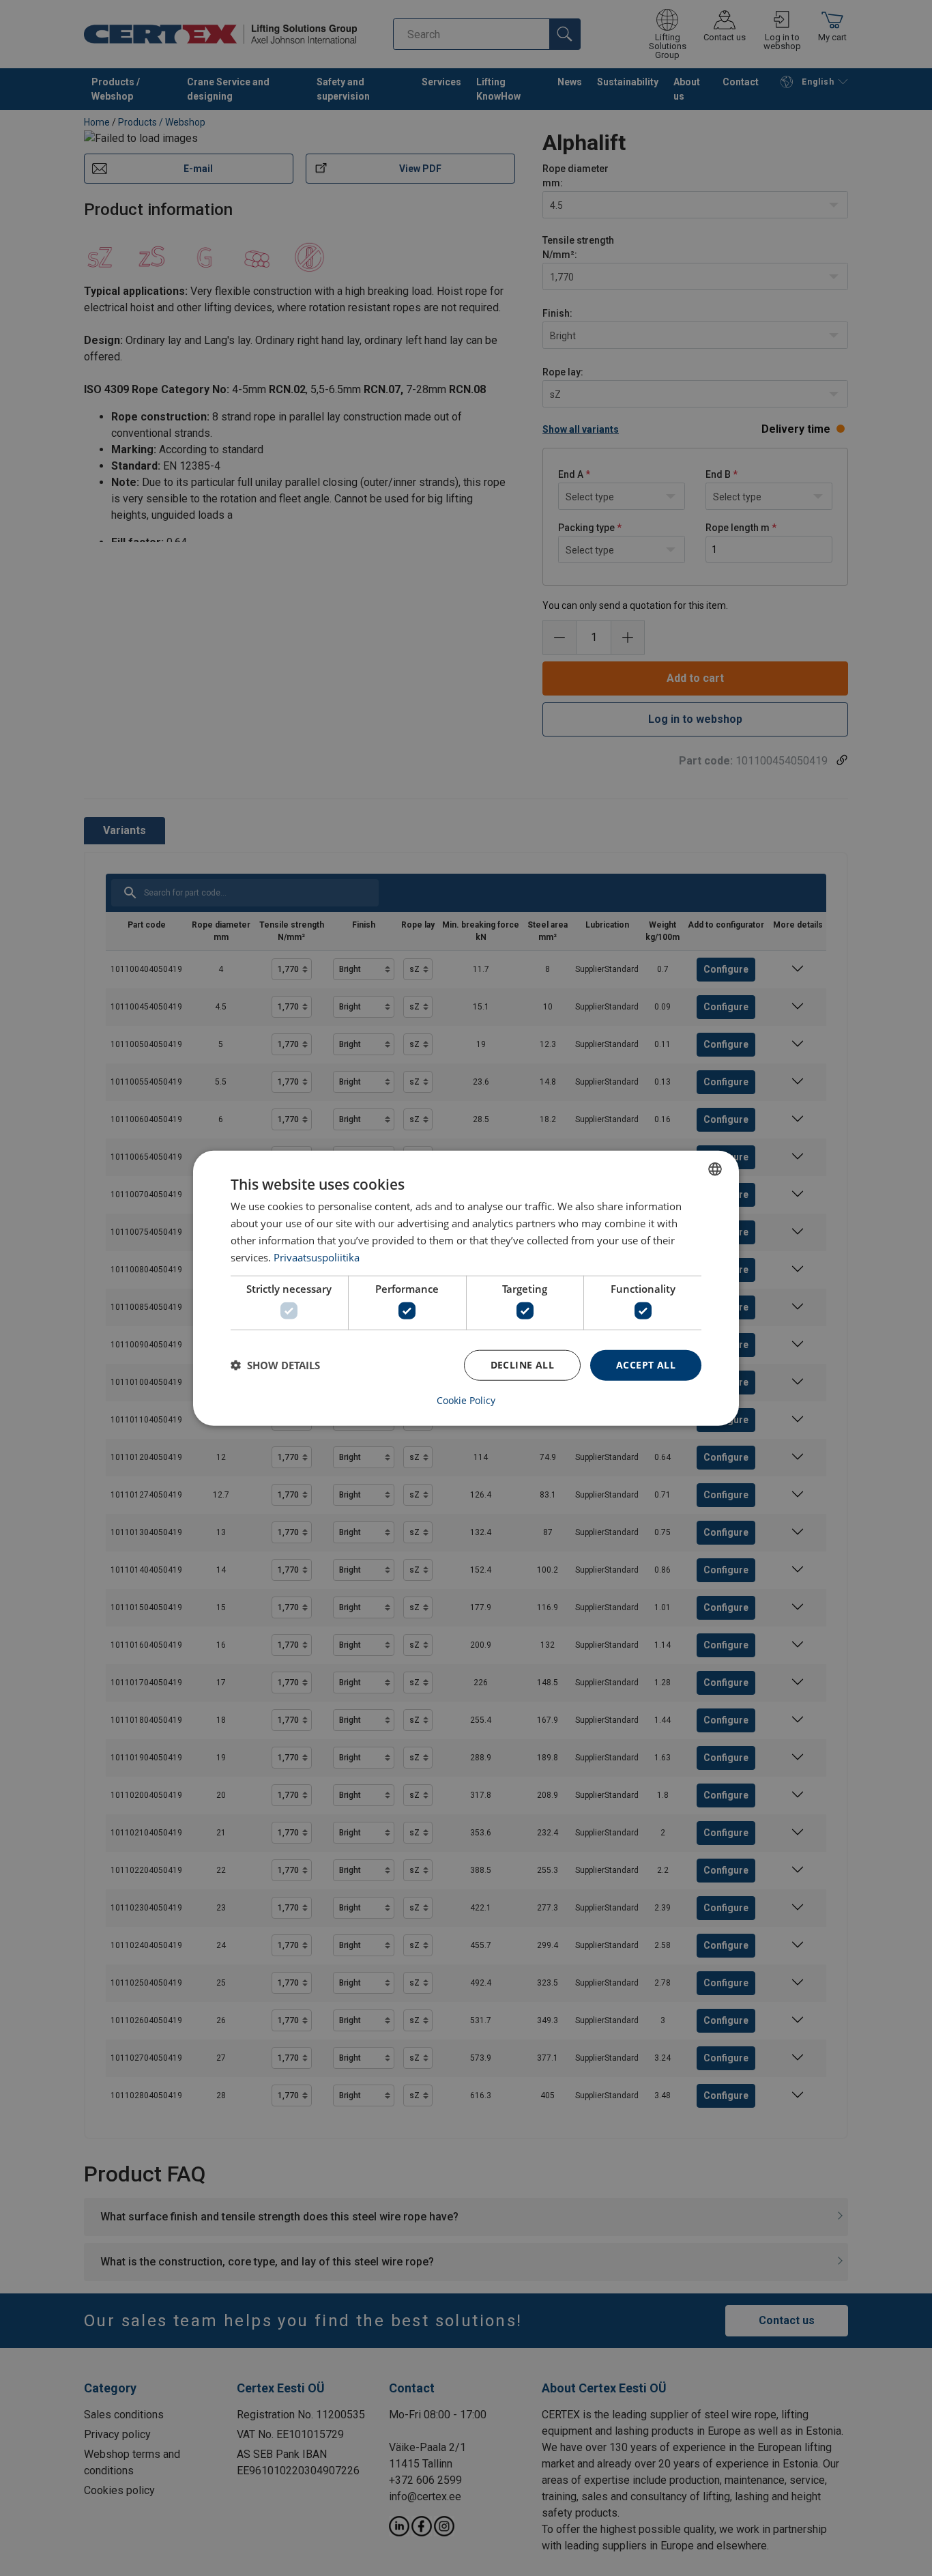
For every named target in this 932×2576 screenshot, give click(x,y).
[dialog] (466, 1288)
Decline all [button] (522, 1365)
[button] (275, 1365)
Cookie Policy (466, 1400)
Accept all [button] (646, 1365)
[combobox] (715, 1169)
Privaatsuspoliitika (317, 1257)
